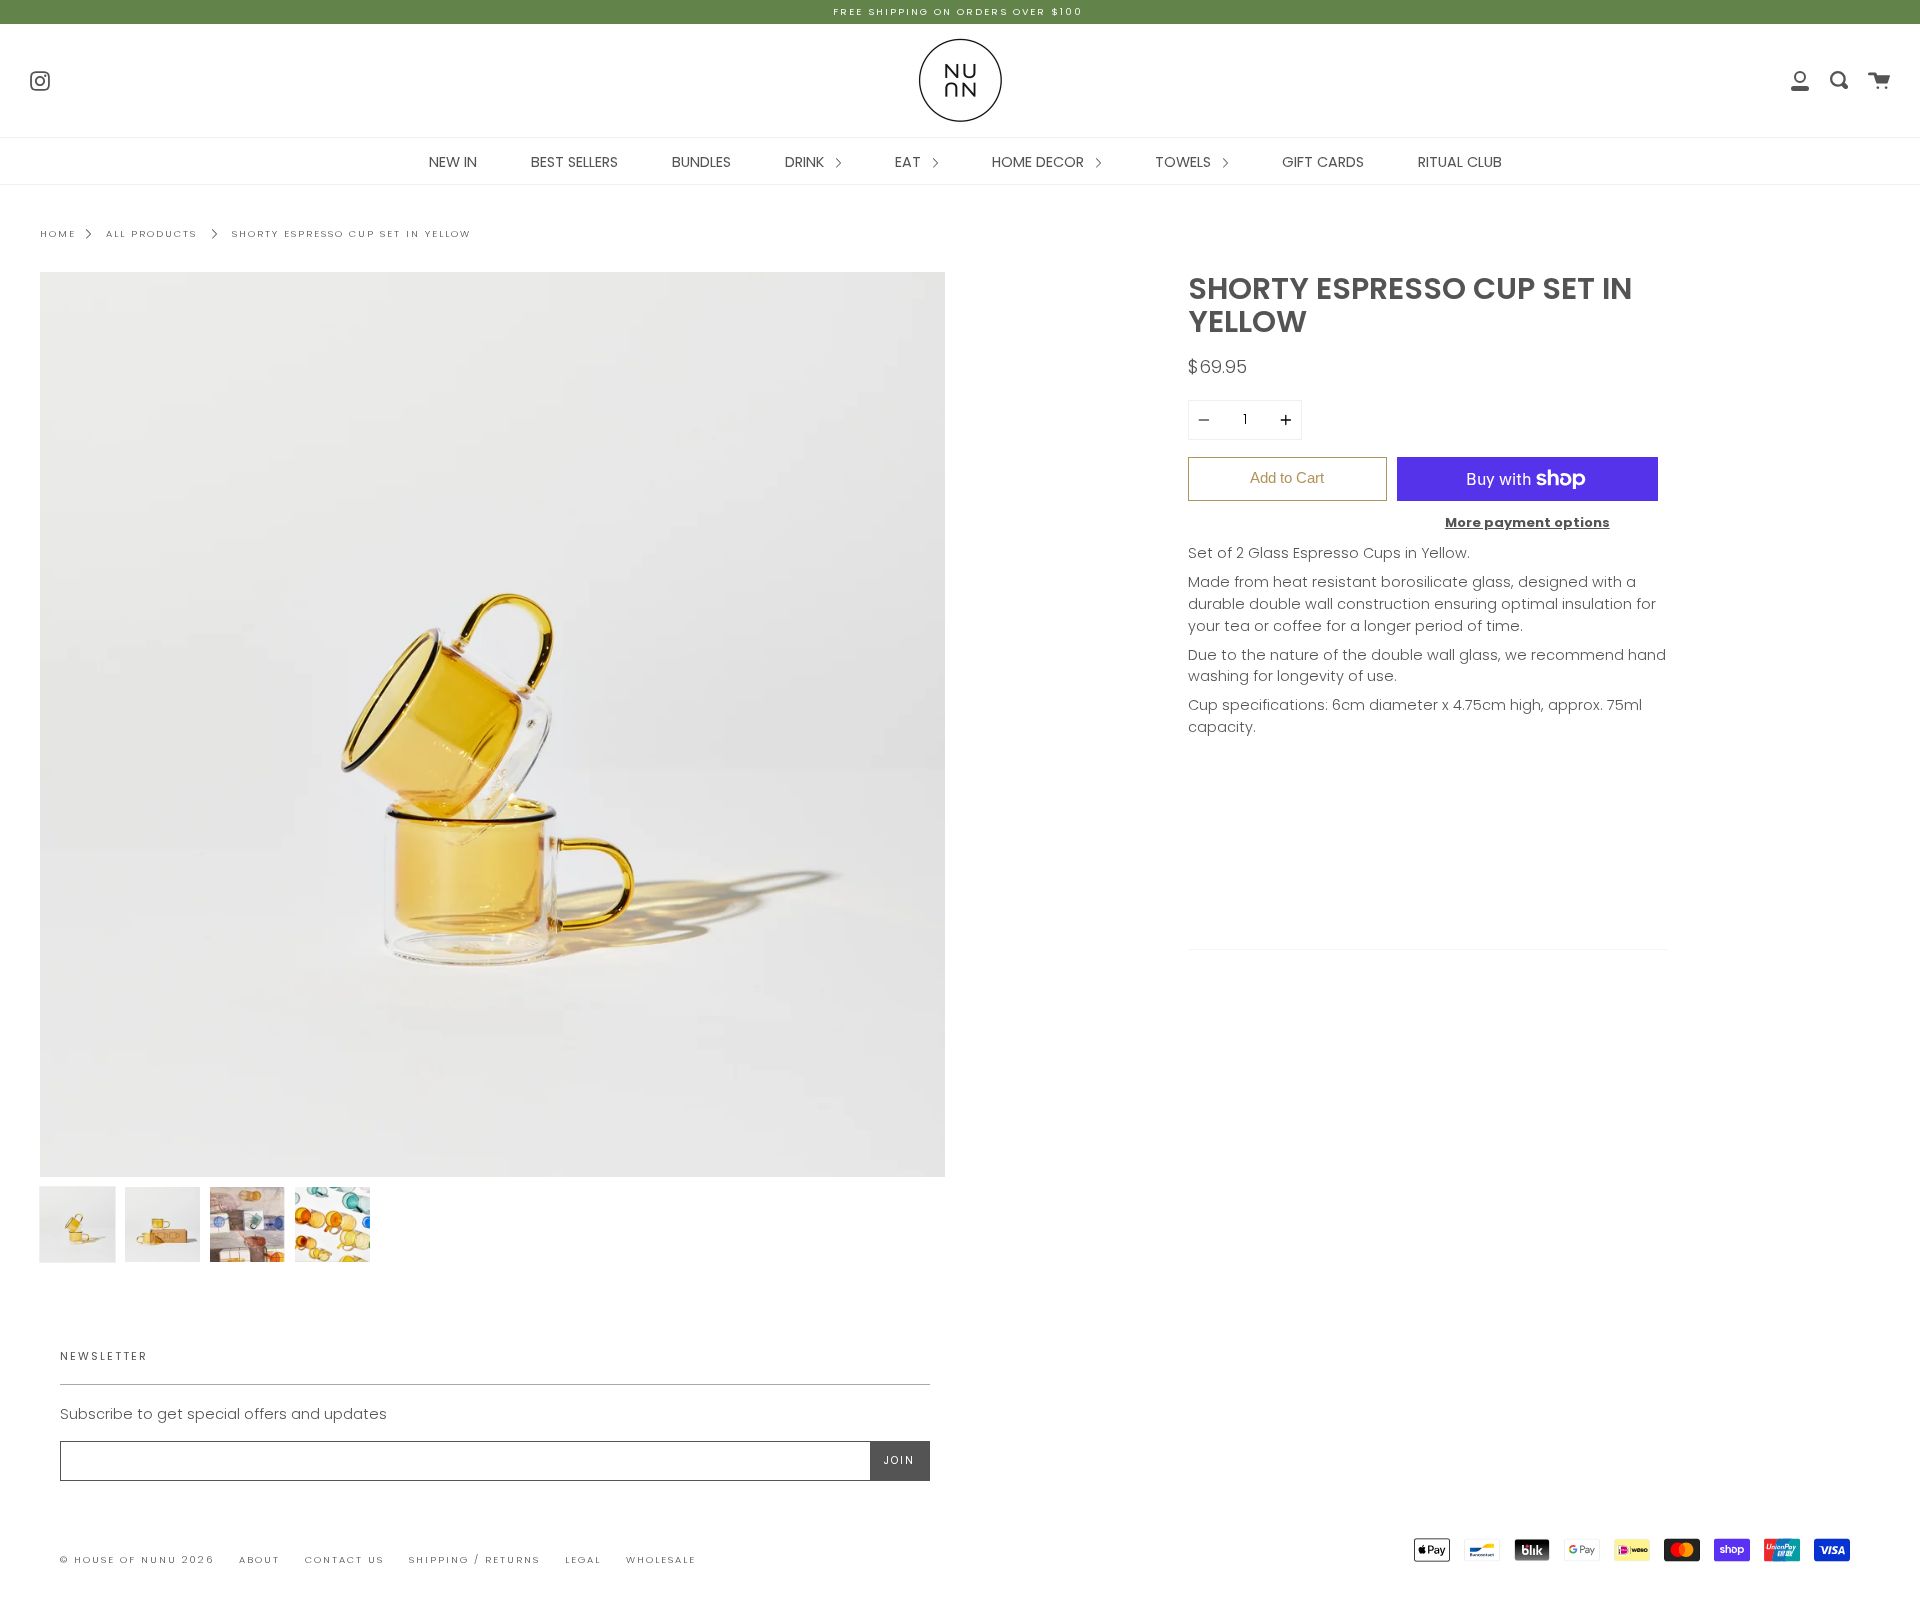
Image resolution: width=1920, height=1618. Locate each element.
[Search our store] (1839, 80)
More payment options (1527, 522)
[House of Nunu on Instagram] (40, 79)
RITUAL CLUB (1460, 162)
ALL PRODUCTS (151, 233)
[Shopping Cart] (1879, 80)
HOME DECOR (1040, 162)
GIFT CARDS (1323, 162)
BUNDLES (701, 162)
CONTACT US (344, 1559)
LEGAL (583, 1559)
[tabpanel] (492, 724)
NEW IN (453, 162)
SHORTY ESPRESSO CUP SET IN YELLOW (351, 233)
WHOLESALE (661, 1559)
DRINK (806, 162)
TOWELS (1185, 162)
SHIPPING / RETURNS (474, 1559)
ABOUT (259, 1559)
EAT (910, 162)
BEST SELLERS (574, 162)
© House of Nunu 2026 (137, 1559)
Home (58, 233)
